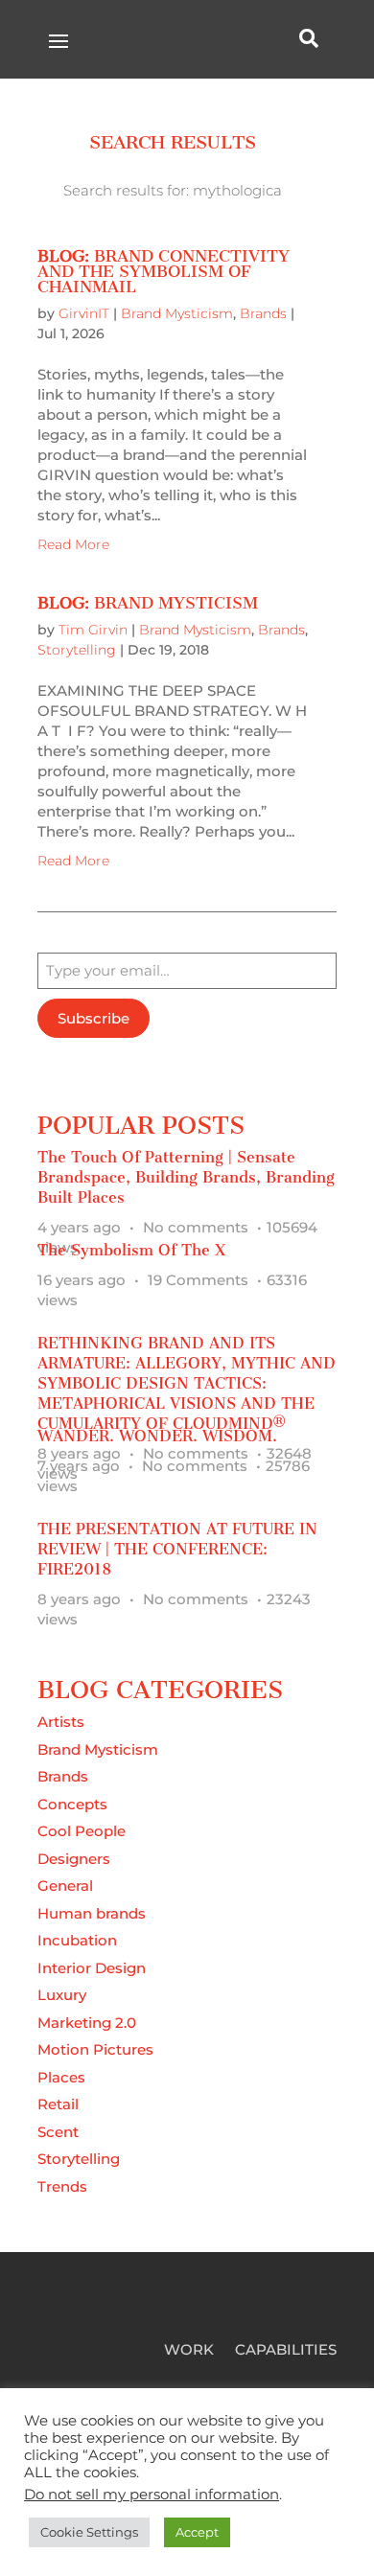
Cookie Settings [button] (89, 2532)
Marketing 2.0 (87, 2023)
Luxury (62, 1995)
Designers (74, 1859)
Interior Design (92, 1968)
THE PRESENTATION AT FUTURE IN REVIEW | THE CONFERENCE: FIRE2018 (177, 1549)
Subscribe (93, 1018)
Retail (58, 2104)
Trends (62, 2186)
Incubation (77, 1940)
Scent (58, 2132)
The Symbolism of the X (131, 1250)
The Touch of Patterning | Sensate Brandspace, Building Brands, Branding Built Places (186, 1177)
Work (189, 2351)
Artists (61, 1722)
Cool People (82, 1831)
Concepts (72, 1804)
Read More (73, 544)
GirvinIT (84, 313)
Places (61, 2077)
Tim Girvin (93, 630)
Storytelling (77, 650)
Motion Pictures (95, 2049)
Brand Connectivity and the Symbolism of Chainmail (164, 271)
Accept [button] (197, 2532)
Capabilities (286, 2351)
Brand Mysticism (177, 313)
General (65, 1886)
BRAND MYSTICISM (148, 603)
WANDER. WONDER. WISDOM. (157, 1436)
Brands (263, 313)
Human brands (92, 1913)
